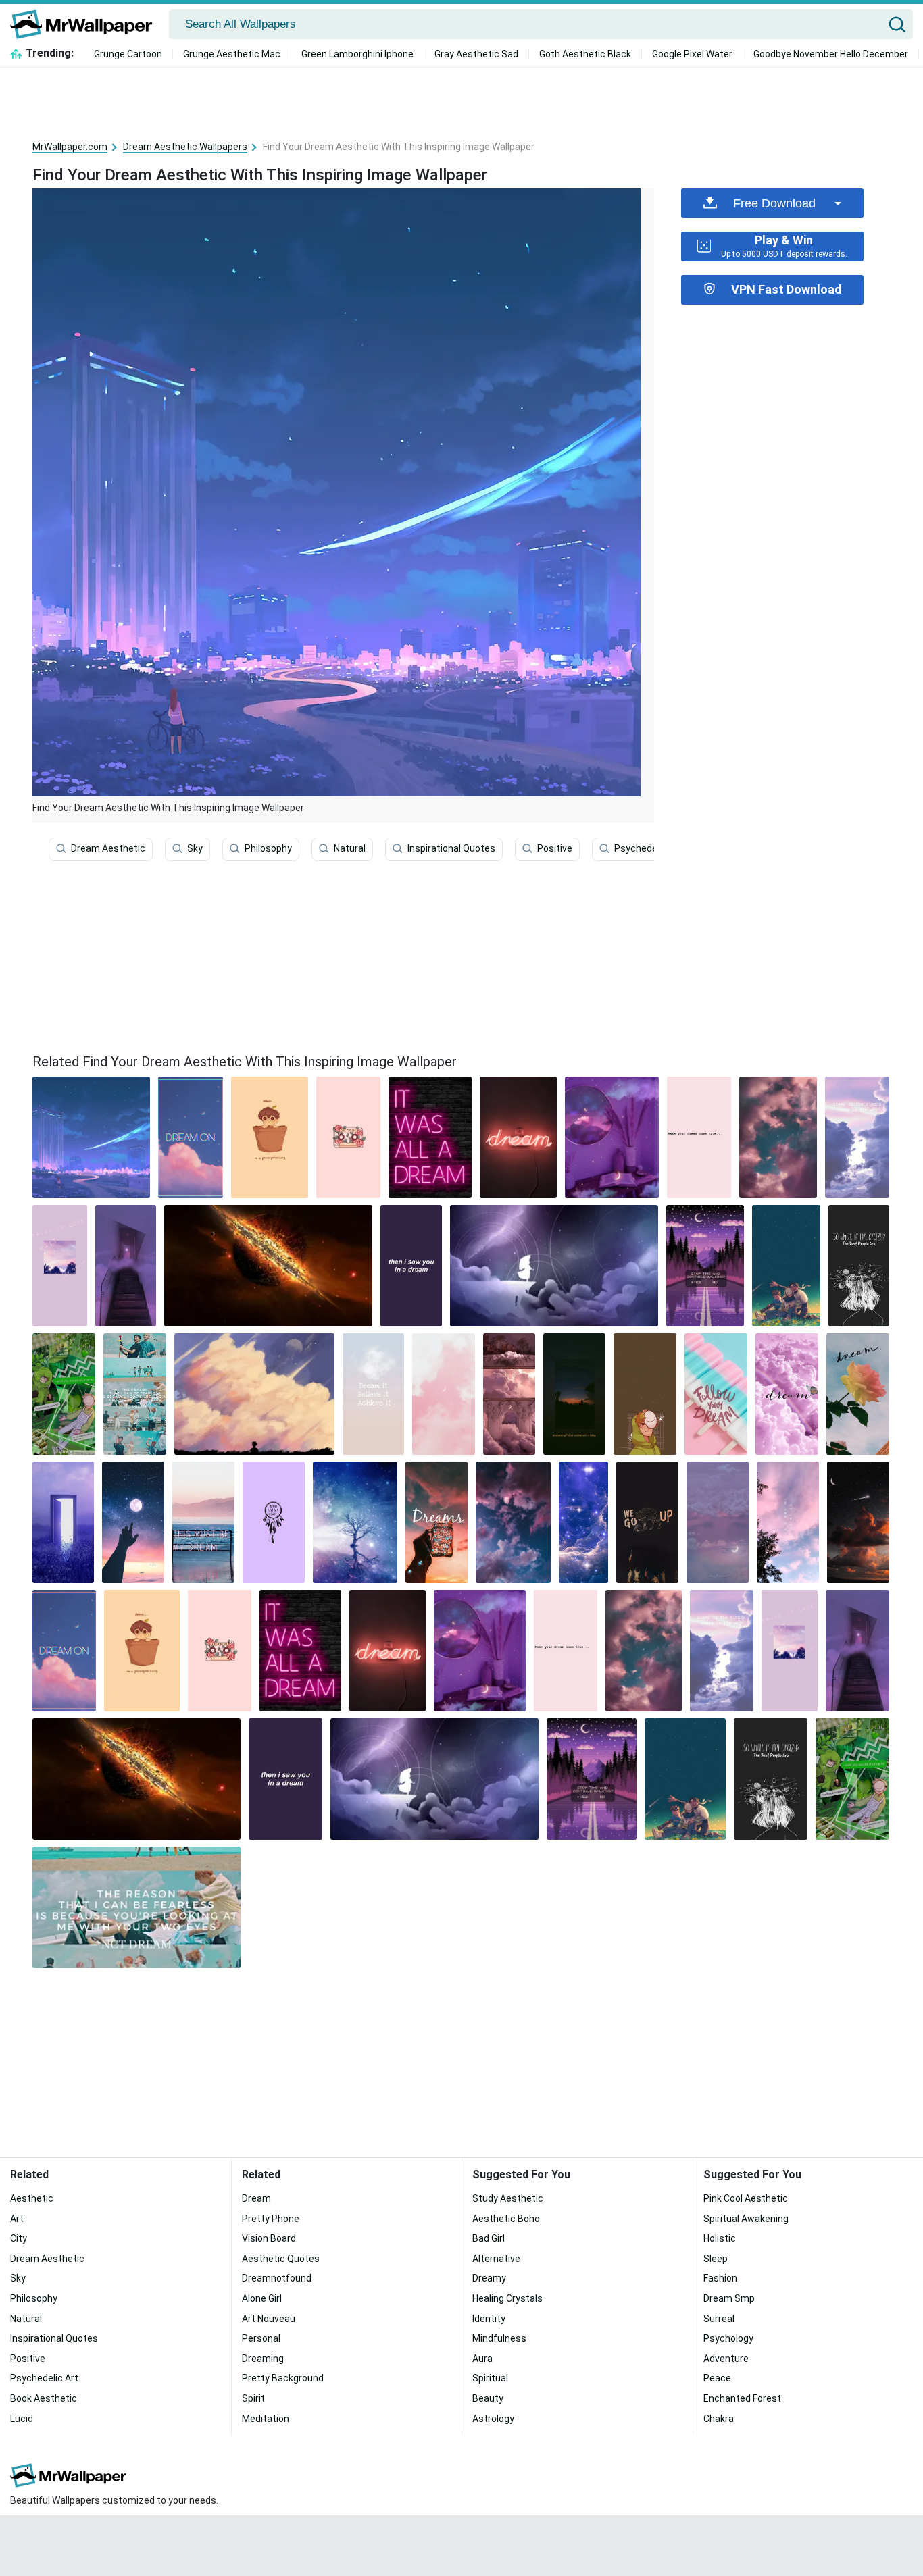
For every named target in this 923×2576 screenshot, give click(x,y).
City (19, 2238)
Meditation (266, 2419)
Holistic (720, 2238)
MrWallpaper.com (70, 147)
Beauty (488, 2398)
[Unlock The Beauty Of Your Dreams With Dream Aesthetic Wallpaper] (355, 1522)
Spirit (253, 2398)
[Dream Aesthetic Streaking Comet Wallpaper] (858, 1522)
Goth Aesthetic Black (585, 54)
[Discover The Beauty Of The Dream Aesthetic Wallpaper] (126, 1266)
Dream (256, 2198)
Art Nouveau (269, 2319)
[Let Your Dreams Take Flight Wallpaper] (60, 1266)
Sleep (716, 2259)
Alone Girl (262, 2298)
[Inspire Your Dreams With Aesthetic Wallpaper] (430, 1137)
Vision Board (269, 2238)
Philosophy (268, 848)
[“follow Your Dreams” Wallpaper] (513, 1522)
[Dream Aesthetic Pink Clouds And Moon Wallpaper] (444, 1394)
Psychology (728, 2338)
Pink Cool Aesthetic (746, 2198)
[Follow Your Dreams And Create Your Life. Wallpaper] (858, 1394)
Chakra (719, 2419)
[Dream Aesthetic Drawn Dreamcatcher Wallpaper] (274, 1522)
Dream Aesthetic (108, 848)
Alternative (496, 2259)
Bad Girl (489, 2238)
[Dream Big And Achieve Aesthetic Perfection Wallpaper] (133, 1522)
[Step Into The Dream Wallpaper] (778, 1137)
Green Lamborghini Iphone (357, 54)
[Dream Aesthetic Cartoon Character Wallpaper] (645, 1394)
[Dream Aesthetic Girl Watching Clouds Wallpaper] (254, 1394)
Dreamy (489, 2278)
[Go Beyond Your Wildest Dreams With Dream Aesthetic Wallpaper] (268, 1266)
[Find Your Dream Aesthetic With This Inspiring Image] (91, 1137)
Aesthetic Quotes (281, 2259)
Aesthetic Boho (506, 2219)
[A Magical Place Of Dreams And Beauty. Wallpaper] (857, 1137)
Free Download (774, 203)
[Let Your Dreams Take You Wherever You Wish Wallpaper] (63, 1522)
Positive (555, 848)
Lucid (22, 2419)
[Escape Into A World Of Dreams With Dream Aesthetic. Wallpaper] (509, 1394)
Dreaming (263, 2359)
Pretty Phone (271, 2219)
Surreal (719, 2319)
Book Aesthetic (44, 2398)
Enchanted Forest (742, 2398)
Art (17, 2219)
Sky (195, 848)
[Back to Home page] (86, 24)
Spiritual (490, 2378)
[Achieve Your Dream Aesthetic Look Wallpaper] (787, 1394)
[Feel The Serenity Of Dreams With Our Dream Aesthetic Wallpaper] (718, 1522)
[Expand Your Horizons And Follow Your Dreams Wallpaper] (411, 1266)
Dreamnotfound (277, 2278)
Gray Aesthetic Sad (476, 54)
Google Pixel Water (692, 54)
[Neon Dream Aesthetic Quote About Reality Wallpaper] (203, 1522)
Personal (261, 2338)
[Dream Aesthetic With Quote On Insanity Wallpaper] (859, 1266)
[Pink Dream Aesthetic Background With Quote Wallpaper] (699, 1137)
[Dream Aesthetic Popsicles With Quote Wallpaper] (716, 1394)
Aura (482, 2359)
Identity (489, 2319)
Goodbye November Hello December (831, 54)
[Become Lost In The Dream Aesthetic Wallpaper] (191, 1137)
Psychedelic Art (648, 848)
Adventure (726, 2359)
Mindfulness (499, 2338)
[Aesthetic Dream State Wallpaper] (612, 1137)
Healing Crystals (507, 2298)
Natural (350, 848)
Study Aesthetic (508, 2198)
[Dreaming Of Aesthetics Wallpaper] (647, 1522)
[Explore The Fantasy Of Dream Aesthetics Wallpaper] (349, 1137)
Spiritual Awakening (746, 2219)
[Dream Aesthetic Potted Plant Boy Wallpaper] (270, 1137)
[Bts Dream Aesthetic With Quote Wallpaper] (135, 1394)
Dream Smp (729, 2298)
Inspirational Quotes (451, 848)
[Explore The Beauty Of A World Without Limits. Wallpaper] (705, 1266)
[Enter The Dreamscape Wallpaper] (788, 1522)
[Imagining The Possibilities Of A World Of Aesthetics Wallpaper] (584, 1522)
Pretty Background (283, 2378)
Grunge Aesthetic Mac (232, 54)
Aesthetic (32, 2198)
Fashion (720, 2278)
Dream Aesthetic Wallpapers (185, 147)
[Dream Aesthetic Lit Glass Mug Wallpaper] (436, 1522)
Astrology (493, 2419)
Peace (717, 2378)
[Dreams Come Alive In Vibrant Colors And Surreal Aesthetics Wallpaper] (575, 1394)
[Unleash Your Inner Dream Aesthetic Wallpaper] (554, 1266)
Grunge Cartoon (128, 54)
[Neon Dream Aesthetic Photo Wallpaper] (518, 1137)
